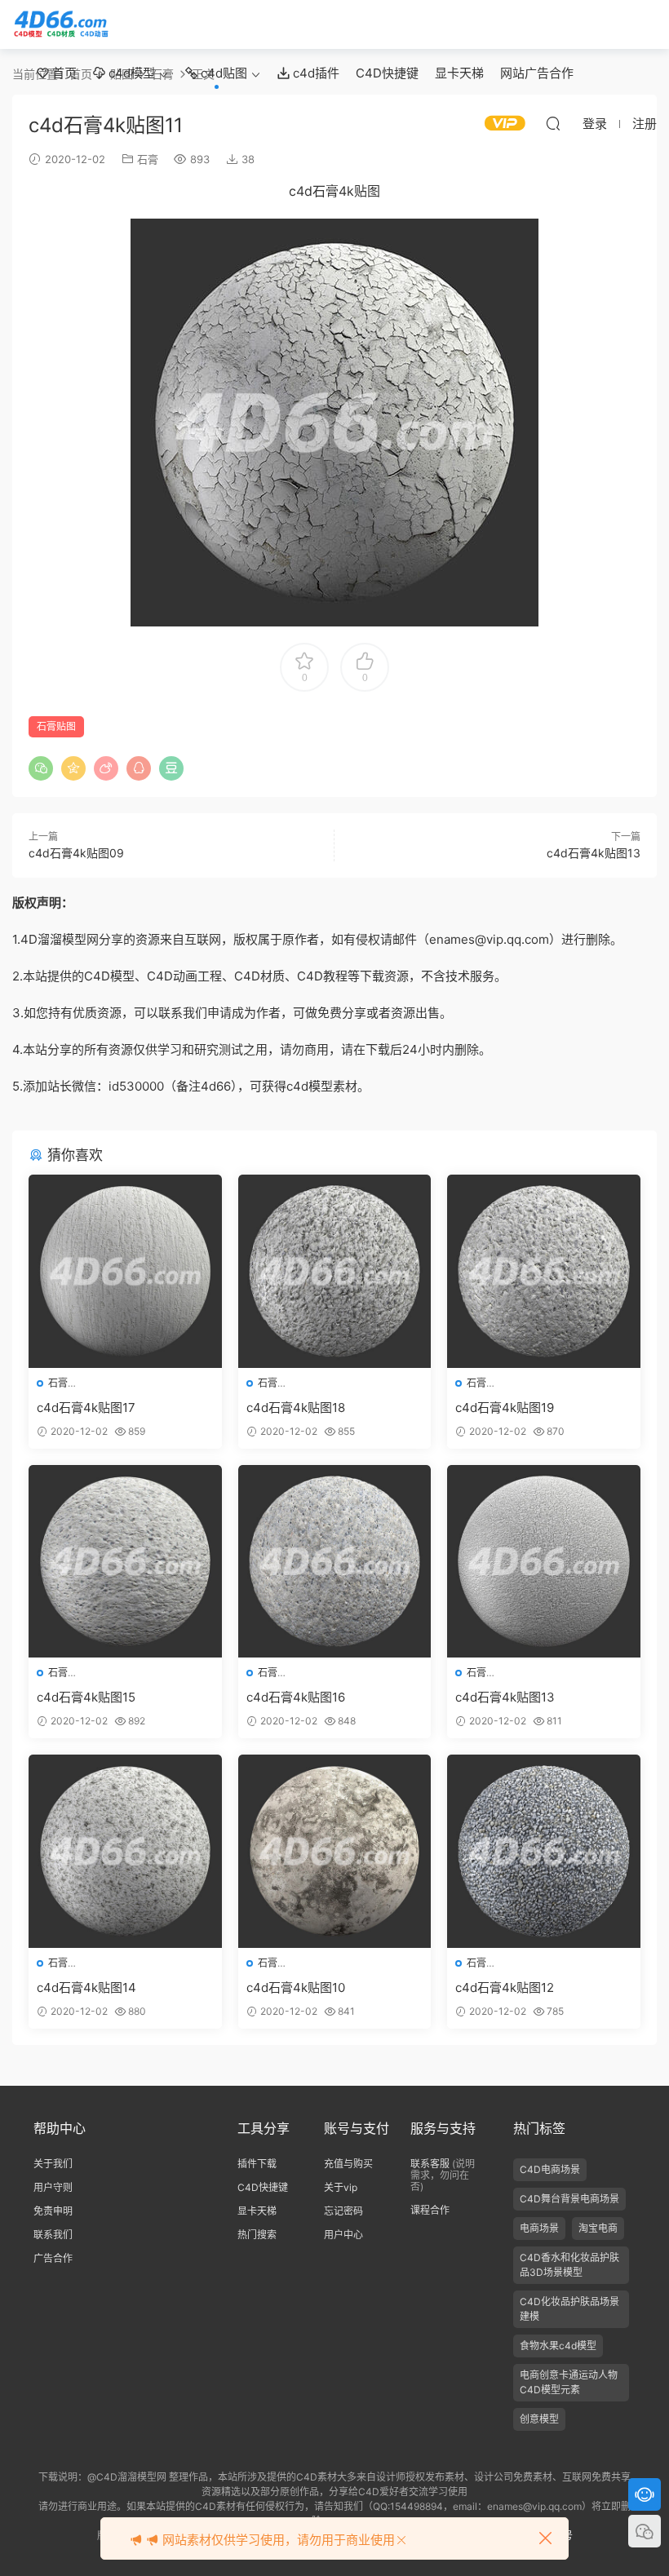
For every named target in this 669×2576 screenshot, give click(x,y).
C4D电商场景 (550, 2169)
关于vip (341, 2187)
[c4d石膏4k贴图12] (544, 1851)
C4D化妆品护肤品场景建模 (569, 2309)
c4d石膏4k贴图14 (86, 1987)
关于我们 (53, 2164)
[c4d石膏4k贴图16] (335, 1562)
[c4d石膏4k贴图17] (125, 1271)
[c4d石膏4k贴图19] (544, 1271)
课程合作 (430, 2210)
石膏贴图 (56, 726)
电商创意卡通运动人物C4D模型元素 (569, 2382)
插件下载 (257, 2164)
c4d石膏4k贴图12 (505, 1987)
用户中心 (343, 2235)
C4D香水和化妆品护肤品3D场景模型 (569, 2265)
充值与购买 (348, 2164)
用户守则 (53, 2187)
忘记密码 (343, 2211)
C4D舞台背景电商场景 (569, 2199)
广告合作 (53, 2258)
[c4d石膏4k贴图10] (335, 1851)
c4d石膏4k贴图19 (505, 1408)
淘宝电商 (598, 2228)
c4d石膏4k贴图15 (86, 1697)
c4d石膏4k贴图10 (296, 1987)
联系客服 (430, 2164)
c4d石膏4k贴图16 (296, 1697)
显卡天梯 (459, 73)
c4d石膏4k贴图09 (76, 853)
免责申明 (53, 2211)
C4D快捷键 (387, 73)
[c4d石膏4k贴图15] (125, 1562)
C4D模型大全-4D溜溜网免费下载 (61, 24)
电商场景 (539, 2228)
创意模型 (539, 2419)
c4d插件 (315, 73)
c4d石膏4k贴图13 (594, 853)
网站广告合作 (537, 73)
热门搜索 (257, 2235)
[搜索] (553, 123)
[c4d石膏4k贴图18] (335, 1271)
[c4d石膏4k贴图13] (544, 1562)
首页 (63, 73)
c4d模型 (130, 73)
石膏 (148, 159)
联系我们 (53, 2235)
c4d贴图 (222, 73)
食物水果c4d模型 (558, 2346)
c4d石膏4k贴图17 (86, 1408)
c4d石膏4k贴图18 (296, 1408)
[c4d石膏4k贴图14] (125, 1851)
